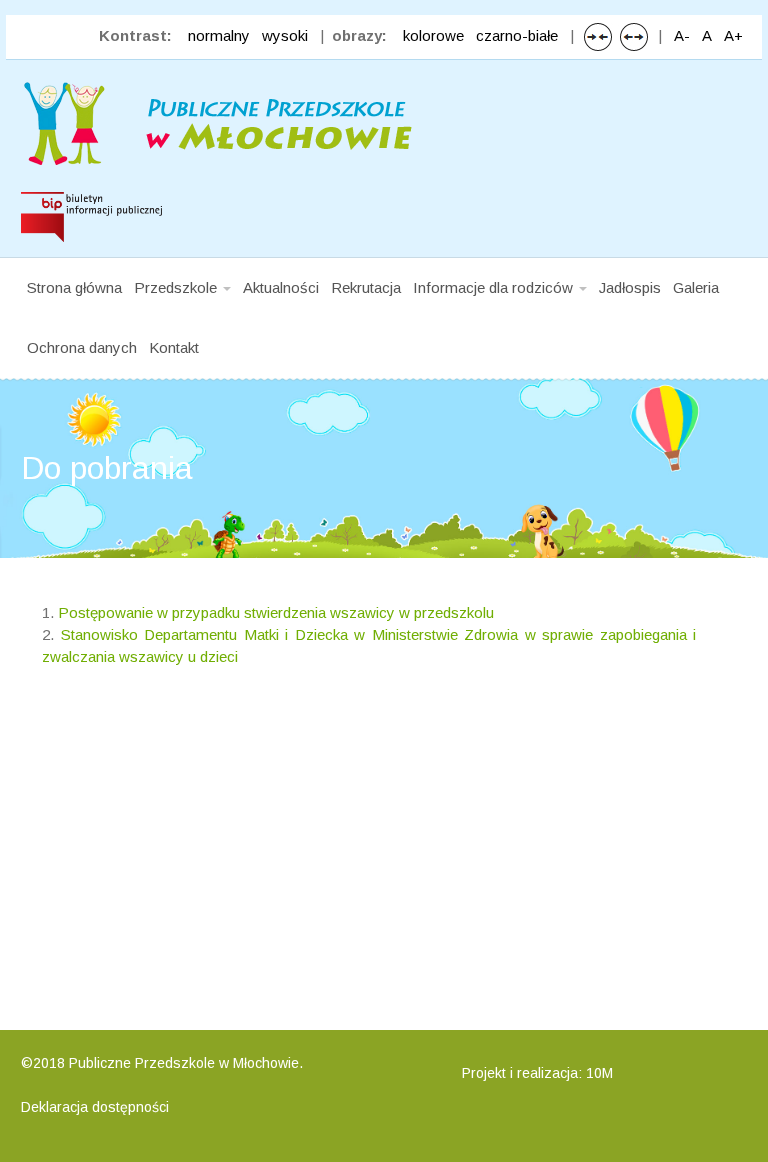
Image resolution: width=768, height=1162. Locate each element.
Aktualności (281, 287)
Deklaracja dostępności (95, 1107)
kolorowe (433, 35)
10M (599, 1073)
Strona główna (74, 287)
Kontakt (174, 347)
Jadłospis (630, 287)
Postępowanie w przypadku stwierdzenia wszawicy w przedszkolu (276, 612)
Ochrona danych (82, 347)
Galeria (696, 287)
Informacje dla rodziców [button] (495, 287)
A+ (733, 35)
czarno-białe (517, 35)
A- (682, 35)
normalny (219, 35)
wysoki (285, 35)
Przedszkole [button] (177, 287)
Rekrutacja (366, 287)
